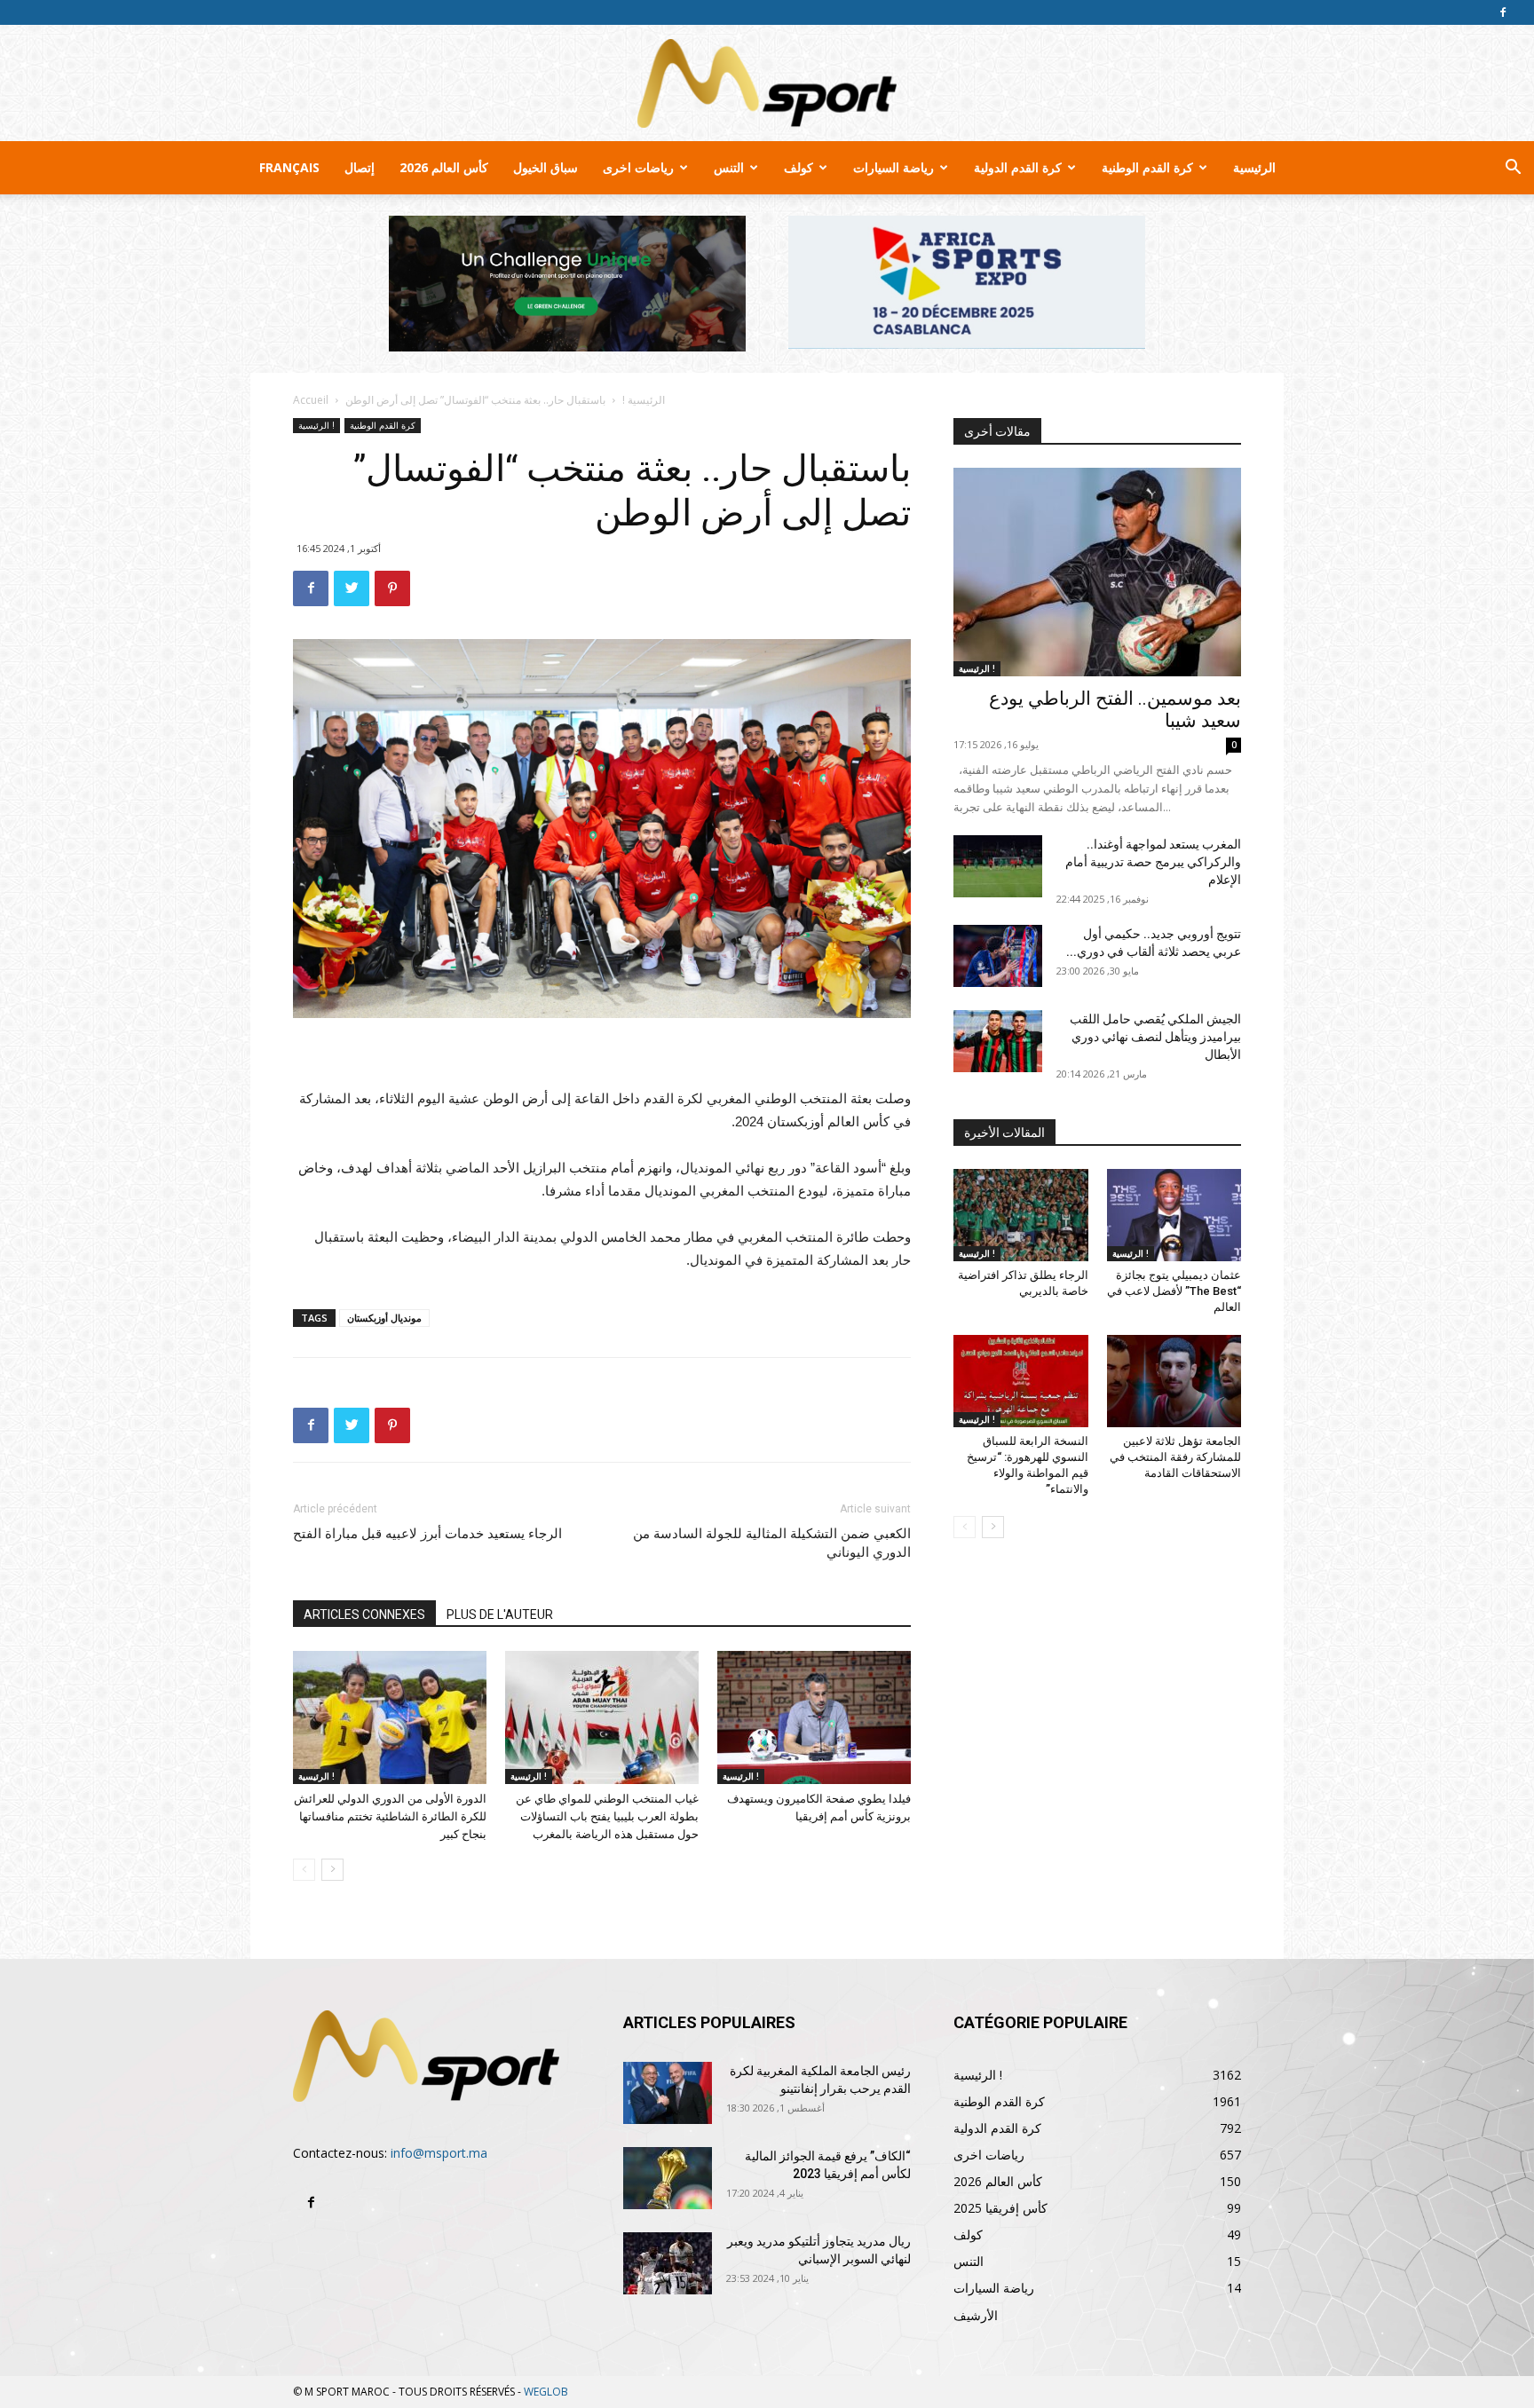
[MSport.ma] (767, 83)
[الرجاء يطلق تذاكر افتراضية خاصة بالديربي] (1021, 1215)
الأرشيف (976, 2315)
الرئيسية (1254, 167)
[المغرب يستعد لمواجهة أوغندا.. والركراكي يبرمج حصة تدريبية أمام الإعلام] (998, 866)
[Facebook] (1503, 12)
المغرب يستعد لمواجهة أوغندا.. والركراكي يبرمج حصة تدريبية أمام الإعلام (1153, 862)
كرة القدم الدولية (1018, 167)
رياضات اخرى (638, 167)
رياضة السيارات (894, 167)
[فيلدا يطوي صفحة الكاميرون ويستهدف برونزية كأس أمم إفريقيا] (814, 1717)
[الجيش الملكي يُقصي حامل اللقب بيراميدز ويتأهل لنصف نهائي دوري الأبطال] (998, 1041)
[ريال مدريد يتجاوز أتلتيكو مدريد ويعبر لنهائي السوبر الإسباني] (668, 2263)
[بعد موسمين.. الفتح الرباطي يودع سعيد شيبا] (1097, 572)
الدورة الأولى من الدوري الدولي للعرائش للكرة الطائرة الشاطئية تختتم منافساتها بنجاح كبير (390, 1816)
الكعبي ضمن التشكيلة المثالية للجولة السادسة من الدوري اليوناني (772, 1543)
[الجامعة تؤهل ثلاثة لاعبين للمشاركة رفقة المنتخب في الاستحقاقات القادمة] (1174, 1381)
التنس (729, 167)
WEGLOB (546, 2392)
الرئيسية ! (644, 400)
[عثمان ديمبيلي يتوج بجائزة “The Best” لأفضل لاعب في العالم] (1174, 1215)
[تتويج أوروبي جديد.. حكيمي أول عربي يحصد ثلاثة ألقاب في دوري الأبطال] (998, 956)
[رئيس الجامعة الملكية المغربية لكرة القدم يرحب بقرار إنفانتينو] (668, 2093)
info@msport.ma (439, 2153)
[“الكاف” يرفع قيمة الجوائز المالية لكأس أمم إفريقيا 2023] (668, 2178)
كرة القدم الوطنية (1147, 167)
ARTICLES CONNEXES (364, 1615)
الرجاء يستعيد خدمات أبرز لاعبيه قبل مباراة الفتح (427, 1534)
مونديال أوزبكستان (384, 1318)
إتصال (360, 167)
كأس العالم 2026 (444, 167)
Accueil (311, 400)
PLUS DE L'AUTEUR (500, 1615)
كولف (799, 167)
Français (289, 167)
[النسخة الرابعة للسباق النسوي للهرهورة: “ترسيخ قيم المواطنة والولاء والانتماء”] (1021, 1381)
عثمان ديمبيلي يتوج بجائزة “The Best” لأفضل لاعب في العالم (1174, 1291)
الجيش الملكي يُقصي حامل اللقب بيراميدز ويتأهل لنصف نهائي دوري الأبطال (1155, 1037)
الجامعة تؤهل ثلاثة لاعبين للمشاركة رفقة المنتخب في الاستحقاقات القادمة (1175, 1457)
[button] (1513, 169)
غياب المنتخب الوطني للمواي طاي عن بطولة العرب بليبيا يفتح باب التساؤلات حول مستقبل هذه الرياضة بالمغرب (607, 1816)
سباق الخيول (546, 167)
